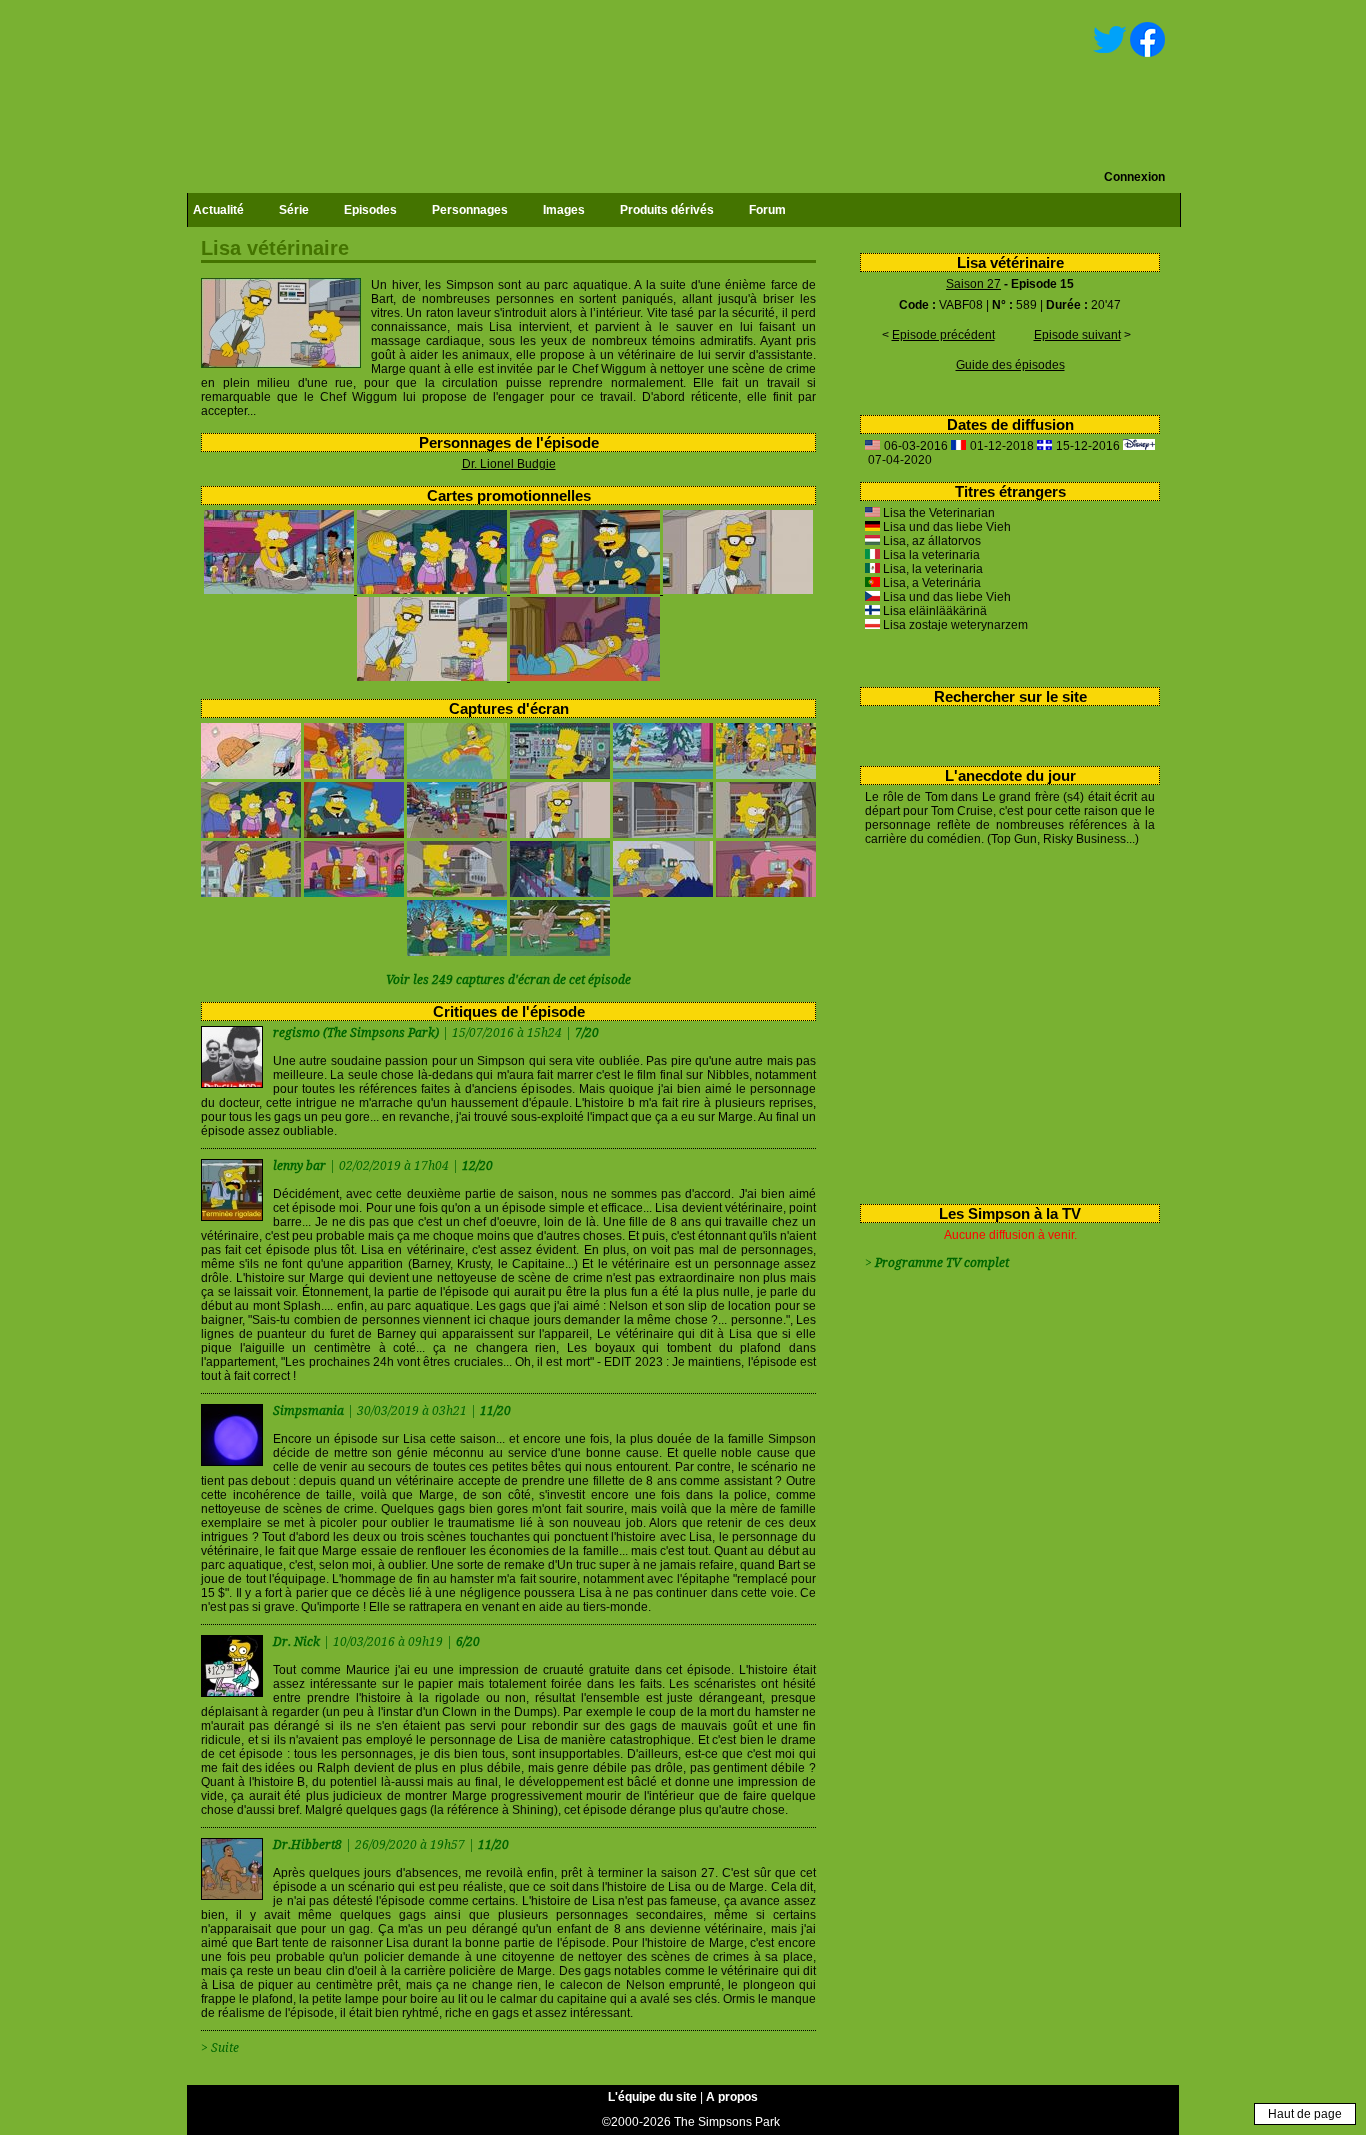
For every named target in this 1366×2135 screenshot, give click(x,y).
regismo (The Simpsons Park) (356, 1033)
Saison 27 (973, 284)
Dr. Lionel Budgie (509, 464)
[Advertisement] (1002, 1021)
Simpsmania (310, 1411)
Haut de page (1305, 2114)
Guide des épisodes (1010, 365)
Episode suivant (1077, 335)
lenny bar (301, 1166)
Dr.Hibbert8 (309, 1845)
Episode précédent (943, 335)
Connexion (1134, 177)
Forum (767, 210)
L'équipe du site (652, 2097)
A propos (732, 2097)
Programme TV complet (942, 1263)
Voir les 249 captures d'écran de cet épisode (508, 980)
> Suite (220, 2048)
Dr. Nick (298, 1642)
